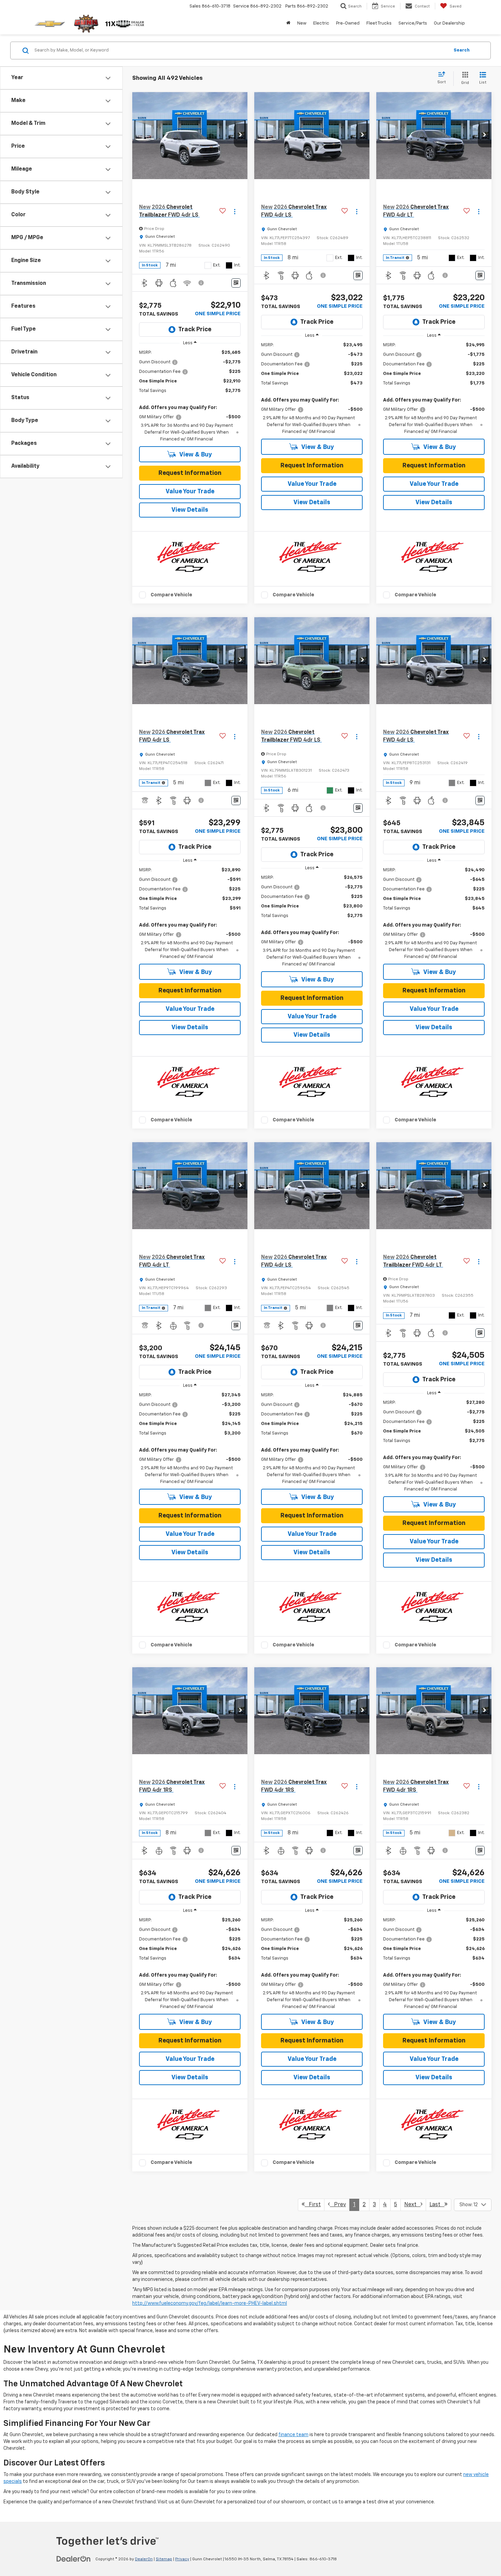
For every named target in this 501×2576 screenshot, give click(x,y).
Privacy (182, 2559)
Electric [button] (321, 23)
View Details (190, 510)
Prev (338, 2205)
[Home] (288, 24)
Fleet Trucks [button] (379, 23)
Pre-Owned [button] (348, 23)
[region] (190, 396)
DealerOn (144, 2559)
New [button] (302, 23)
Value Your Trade (190, 492)
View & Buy (195, 455)
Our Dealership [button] (449, 23)
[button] (241, 135)
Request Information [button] (190, 473)
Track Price (195, 330)
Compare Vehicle (171, 595)
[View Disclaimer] (201, 283)
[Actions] (235, 211)
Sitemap (164, 2559)
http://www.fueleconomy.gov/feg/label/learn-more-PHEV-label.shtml (210, 2303)
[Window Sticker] (236, 283)
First (313, 2205)
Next (412, 2205)
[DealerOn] (74, 2559)
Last (437, 2205)
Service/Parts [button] (413, 23)
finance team (293, 2435)
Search (462, 50)
